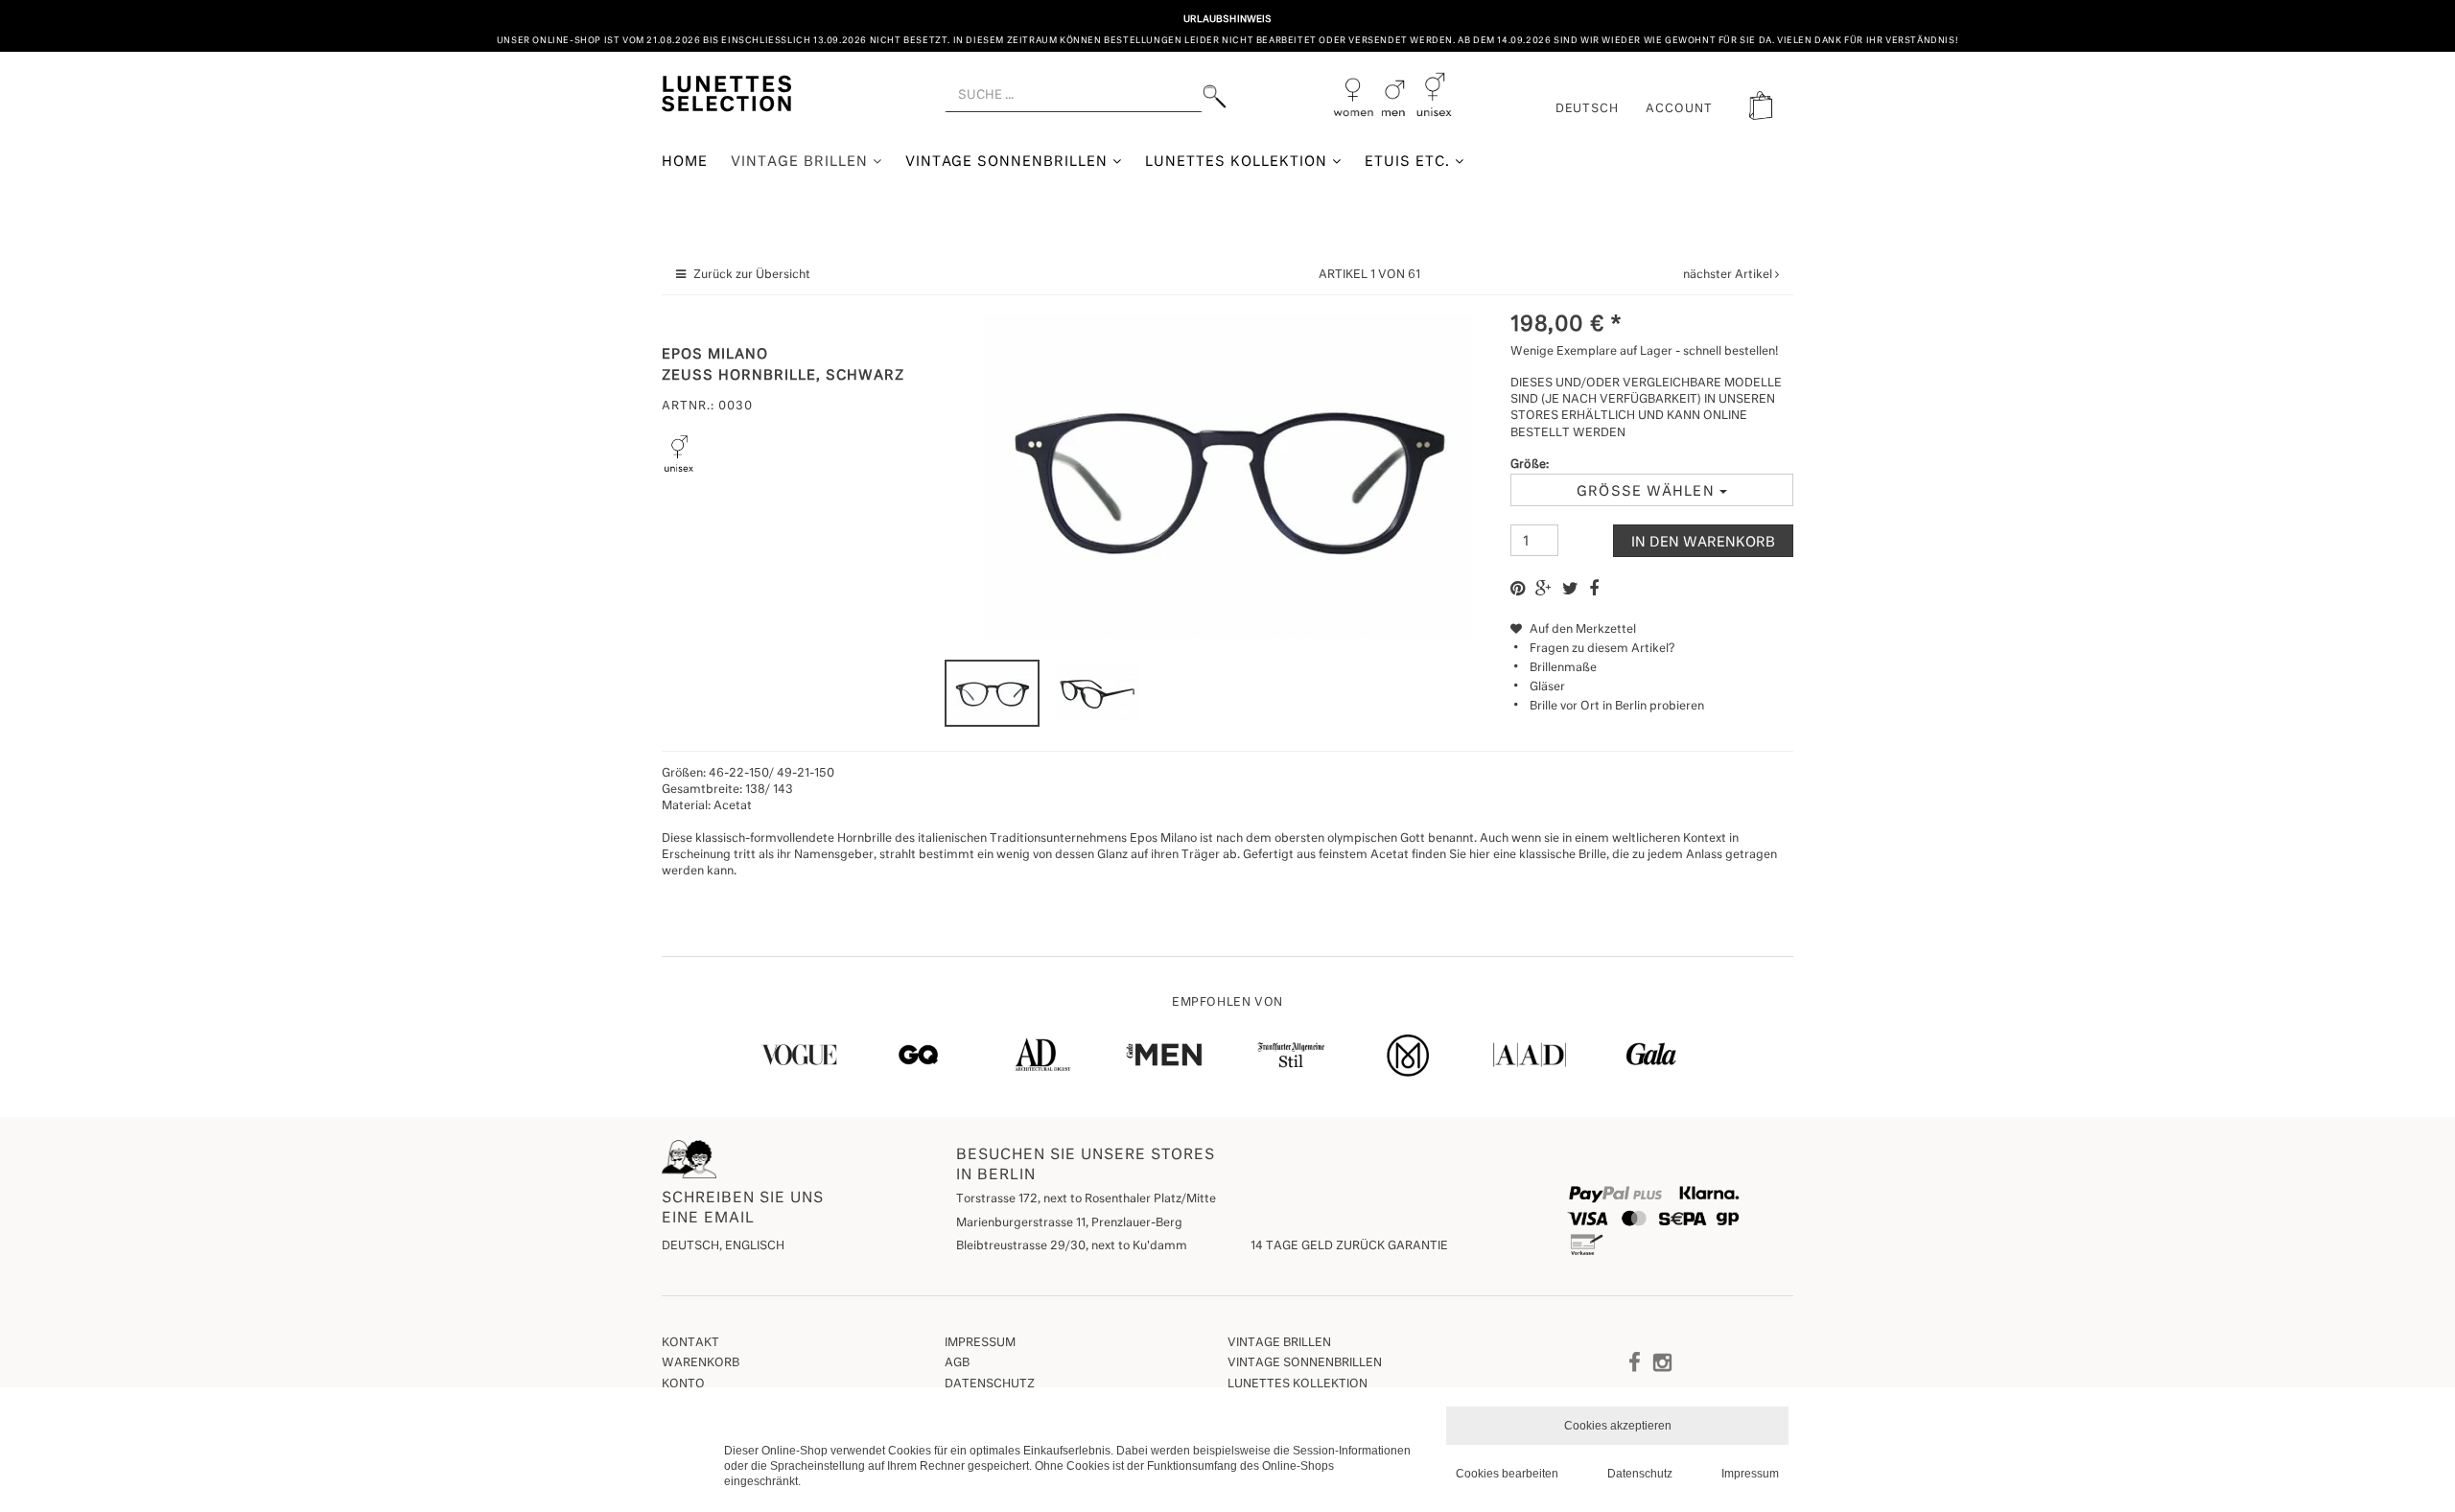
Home (685, 162)
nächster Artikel (1729, 275)
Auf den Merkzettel (1581, 630)
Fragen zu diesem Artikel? (1602, 649)
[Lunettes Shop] (726, 92)
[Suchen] (1215, 96)
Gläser (1547, 687)
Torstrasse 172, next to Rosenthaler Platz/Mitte (1086, 1199)
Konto (683, 1384)
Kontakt (690, 1343)
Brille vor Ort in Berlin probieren (1617, 707)
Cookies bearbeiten (1507, 1474)
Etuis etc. (1410, 162)
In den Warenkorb (1703, 543)
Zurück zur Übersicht (752, 275)
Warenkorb (701, 1363)
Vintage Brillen (802, 162)
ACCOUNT (1679, 109)
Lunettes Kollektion (1239, 162)
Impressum (980, 1343)
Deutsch (1588, 109)
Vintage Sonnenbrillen (1009, 162)
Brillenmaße (1563, 668)
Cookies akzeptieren (1618, 1426)
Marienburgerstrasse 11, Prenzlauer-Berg (1069, 1223)
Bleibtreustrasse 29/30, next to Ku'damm (1072, 1246)
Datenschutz (990, 1384)
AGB (957, 1363)
